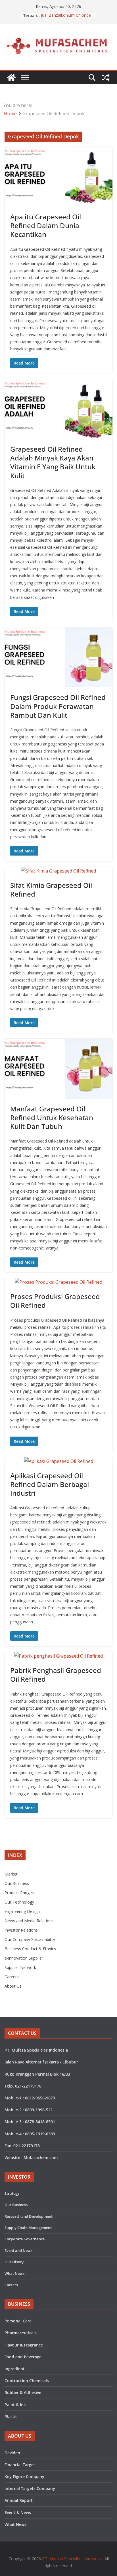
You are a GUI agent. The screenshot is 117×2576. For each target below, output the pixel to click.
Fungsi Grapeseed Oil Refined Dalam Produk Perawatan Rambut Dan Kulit (58, 706)
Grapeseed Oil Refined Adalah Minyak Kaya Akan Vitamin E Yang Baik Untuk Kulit (53, 462)
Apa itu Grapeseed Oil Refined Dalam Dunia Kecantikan (46, 225)
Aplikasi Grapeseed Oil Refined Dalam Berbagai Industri (50, 1484)
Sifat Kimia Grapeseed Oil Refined (51, 890)
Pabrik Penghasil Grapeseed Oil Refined (56, 1675)
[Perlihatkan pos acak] (106, 78)
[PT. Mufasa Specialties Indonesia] (11, 78)
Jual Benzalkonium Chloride (66, 15)
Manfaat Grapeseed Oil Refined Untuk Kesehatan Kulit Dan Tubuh (52, 1117)
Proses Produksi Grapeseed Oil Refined (55, 1301)
